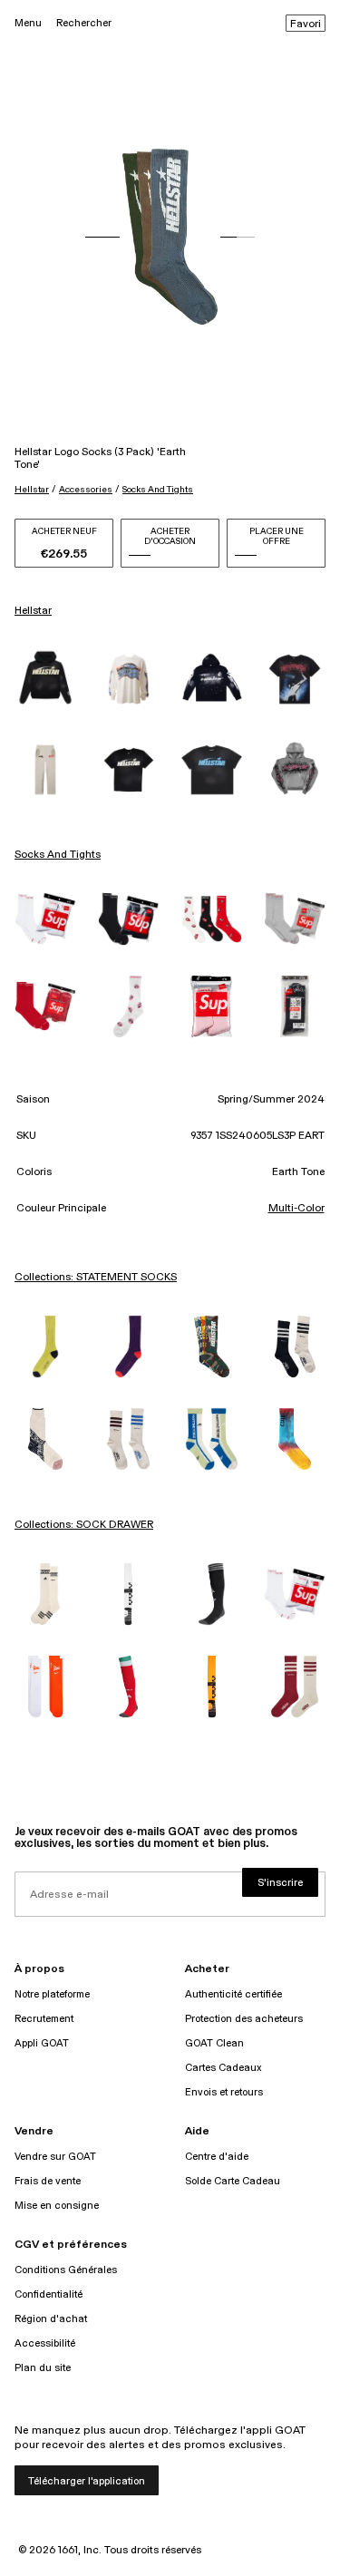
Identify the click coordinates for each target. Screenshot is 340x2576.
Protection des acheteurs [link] (244, 2019)
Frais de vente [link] (48, 2181)
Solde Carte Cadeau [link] (233, 2181)
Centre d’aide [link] (217, 2157)
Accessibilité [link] (45, 2343)
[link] (45, 679)
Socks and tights (158, 490)
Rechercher (84, 23)
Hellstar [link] (33, 611)
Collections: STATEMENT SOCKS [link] (96, 1278)
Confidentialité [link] (49, 2294)
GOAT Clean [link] (214, 2043)
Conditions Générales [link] (66, 2270)
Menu (28, 23)
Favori (306, 24)
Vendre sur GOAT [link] (55, 2157)
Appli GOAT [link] (42, 2043)
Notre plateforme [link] (52, 1994)
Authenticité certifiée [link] (233, 1994)
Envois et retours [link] (224, 2092)
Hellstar (32, 490)
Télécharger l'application (87, 2481)
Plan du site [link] (43, 2368)
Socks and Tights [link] (58, 855)
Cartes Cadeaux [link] (223, 2068)
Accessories (86, 490)
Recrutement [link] (44, 2019)
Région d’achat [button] (51, 2319)
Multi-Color (296, 1209)
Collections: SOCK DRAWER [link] (84, 1525)
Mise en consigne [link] (57, 2206)
